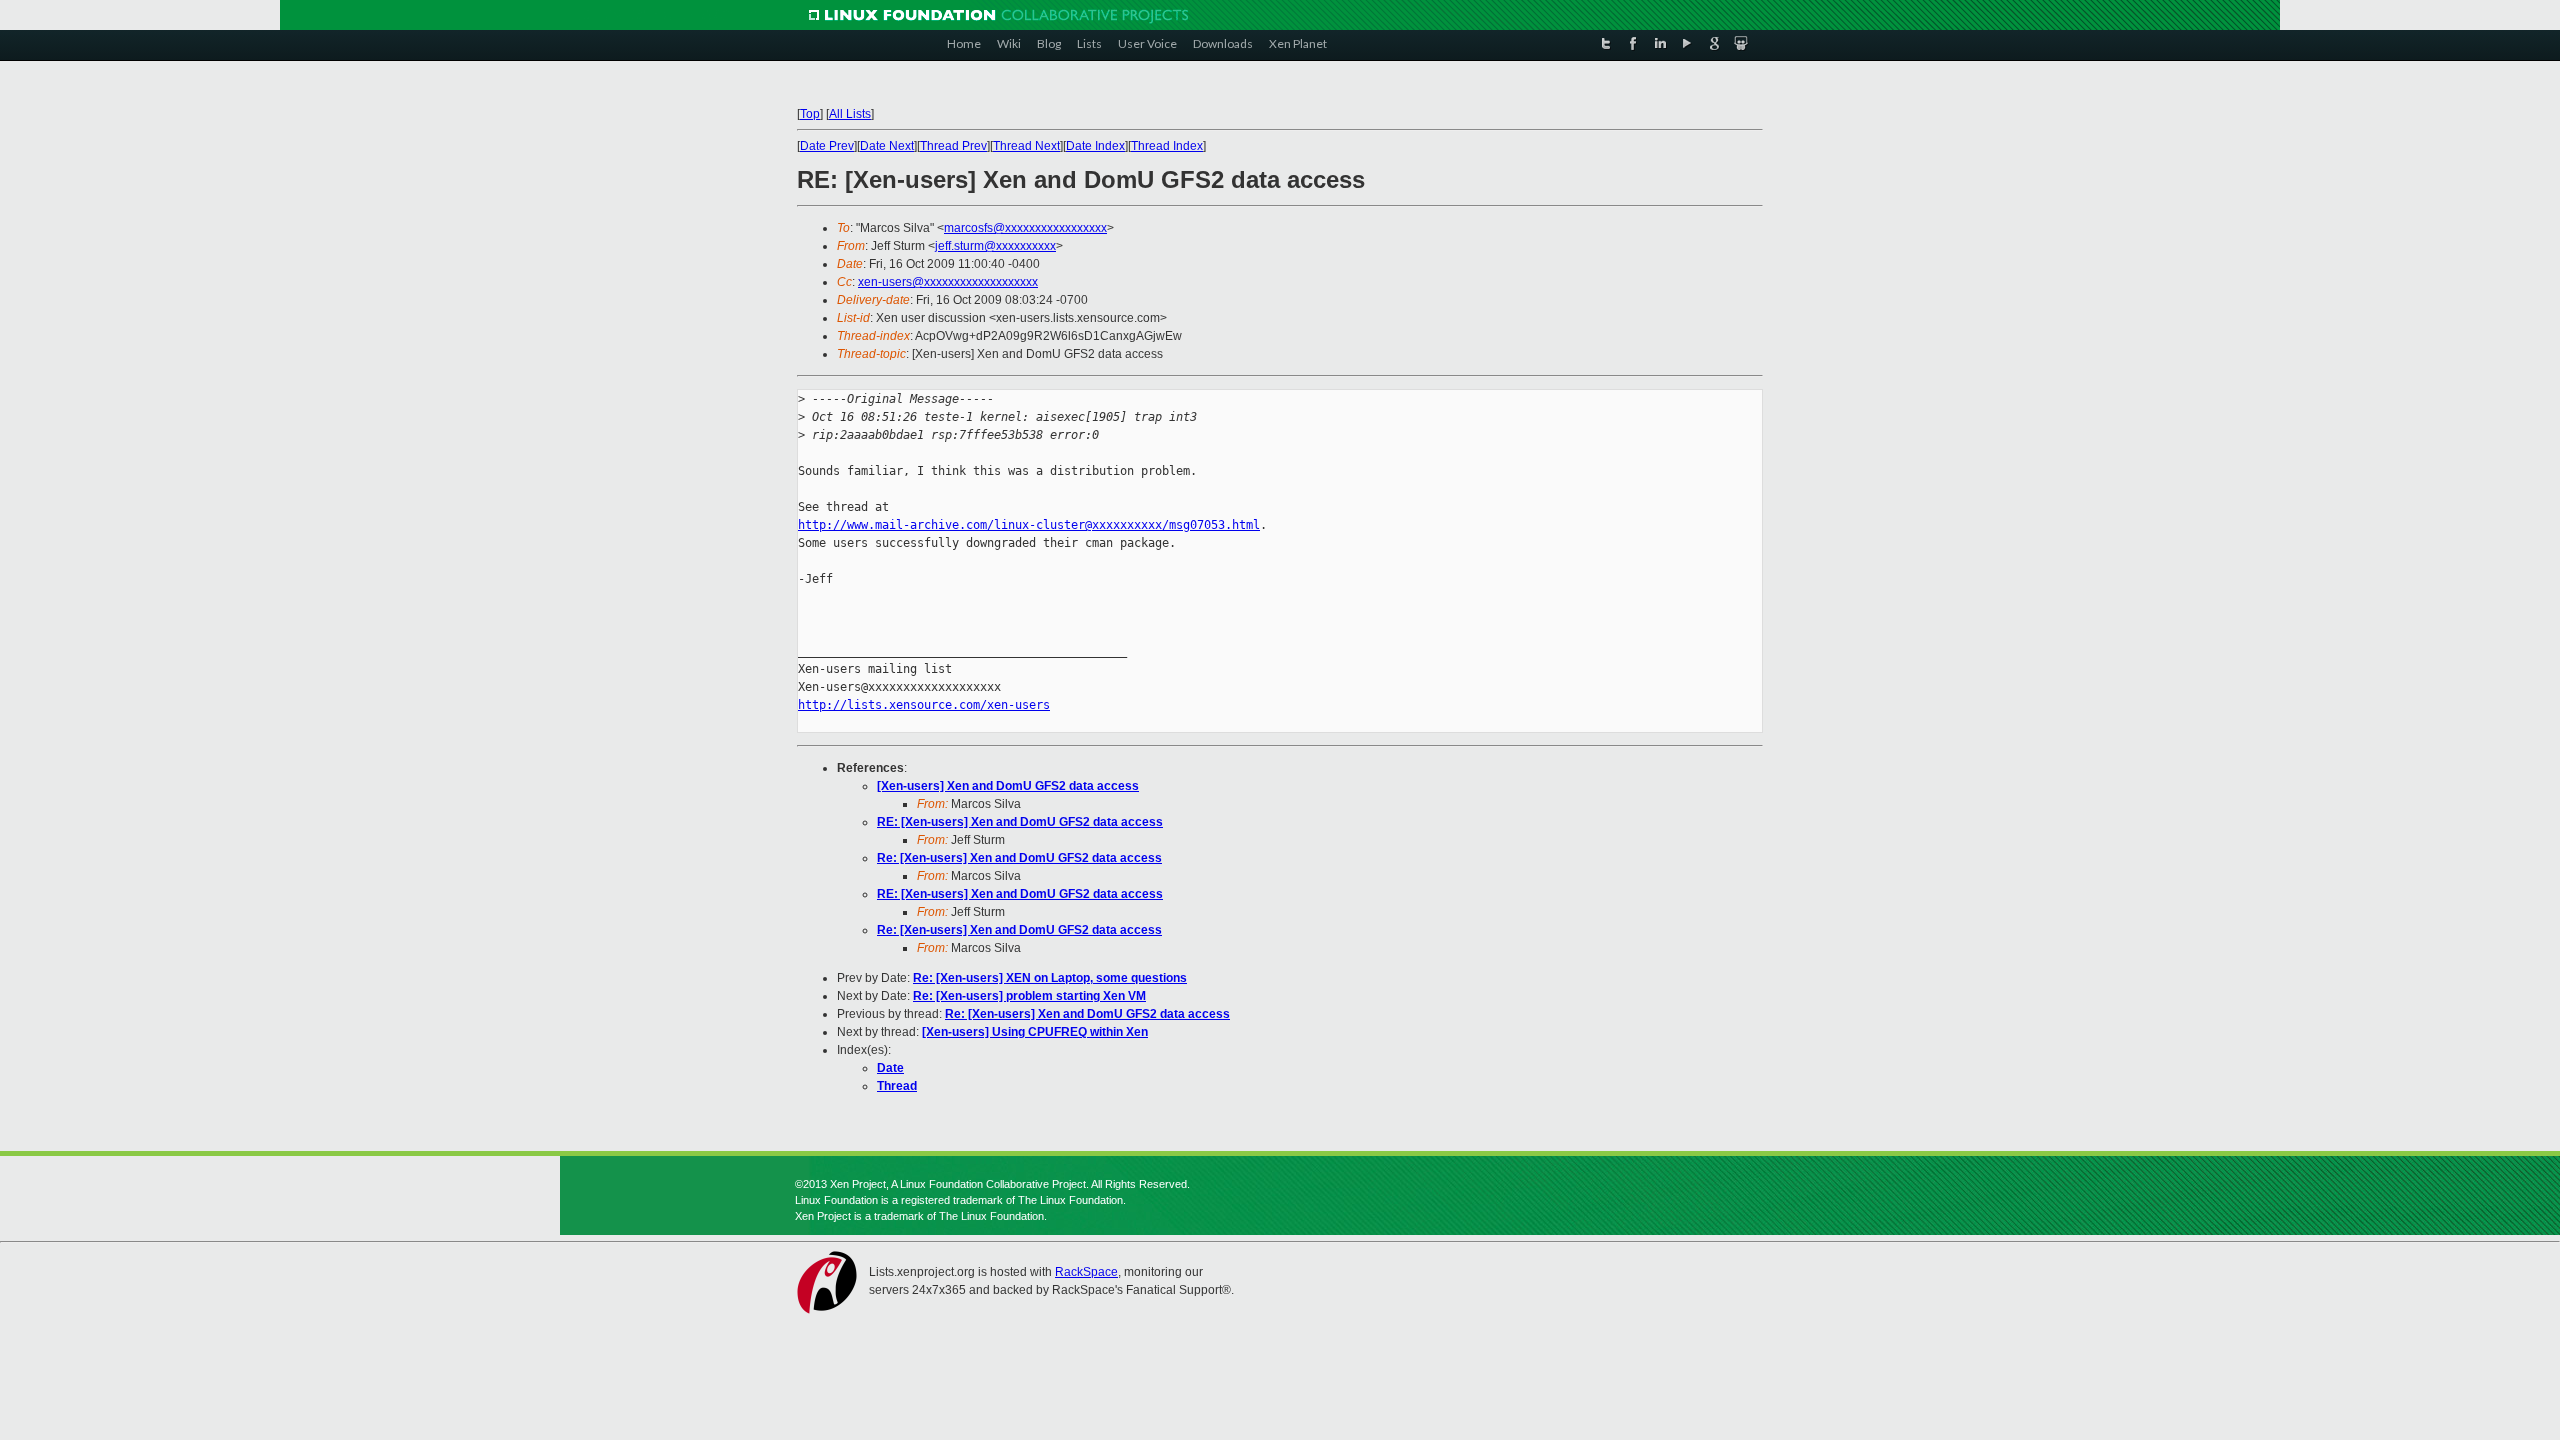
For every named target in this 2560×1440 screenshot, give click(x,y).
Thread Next (1026, 146)
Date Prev (827, 146)
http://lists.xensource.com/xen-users (924, 705)
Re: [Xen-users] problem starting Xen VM (1029, 996)
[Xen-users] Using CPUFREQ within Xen (1035, 1032)
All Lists (850, 114)
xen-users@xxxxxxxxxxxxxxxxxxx (948, 282)
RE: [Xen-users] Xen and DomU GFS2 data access (1020, 822)
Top (810, 114)
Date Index (1095, 146)
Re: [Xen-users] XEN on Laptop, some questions (1050, 978)
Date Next (887, 146)
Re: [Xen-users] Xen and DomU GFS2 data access (1019, 858)
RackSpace (1086, 1272)
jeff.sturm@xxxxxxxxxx (995, 246)
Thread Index (1167, 146)
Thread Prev (953, 146)
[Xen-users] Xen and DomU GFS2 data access (1008, 786)
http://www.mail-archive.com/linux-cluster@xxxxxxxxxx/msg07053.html (1029, 525)
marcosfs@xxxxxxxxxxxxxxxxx (1025, 228)
